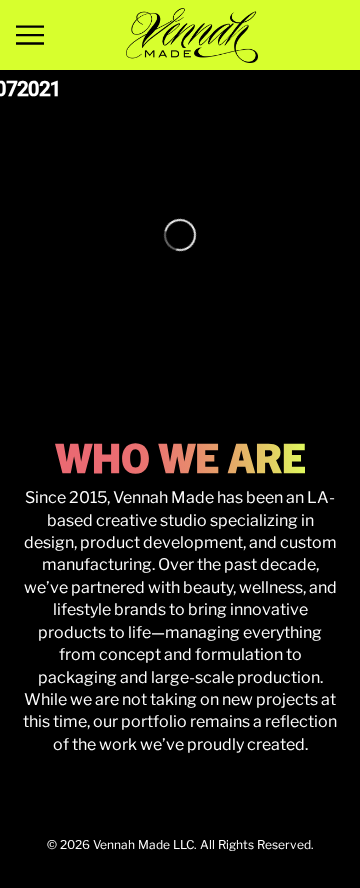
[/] (192, 35)
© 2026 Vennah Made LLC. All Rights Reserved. (180, 844)
